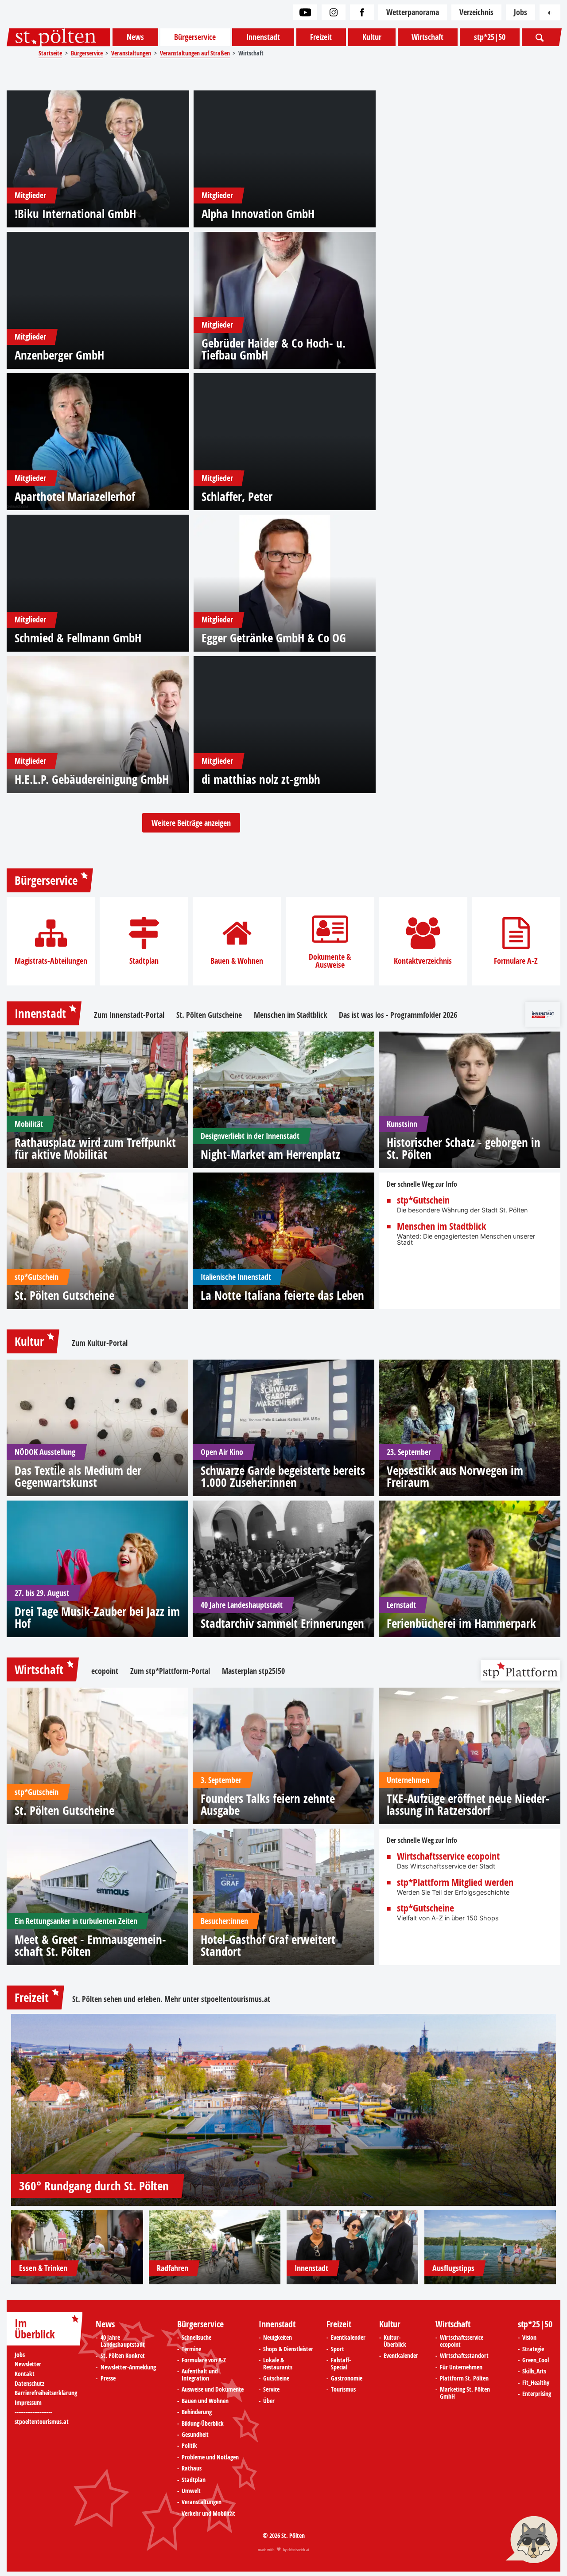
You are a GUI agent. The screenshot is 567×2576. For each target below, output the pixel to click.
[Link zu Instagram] (334, 12)
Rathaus (192, 2469)
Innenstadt (263, 37)
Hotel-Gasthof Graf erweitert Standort (268, 1945)
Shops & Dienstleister (288, 2349)
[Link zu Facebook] (362, 12)
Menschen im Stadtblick (290, 1015)
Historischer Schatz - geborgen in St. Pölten (464, 1148)
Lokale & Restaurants (278, 2364)
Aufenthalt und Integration (200, 2375)
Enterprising (537, 2394)
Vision (529, 2338)
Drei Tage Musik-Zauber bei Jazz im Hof (97, 1617)
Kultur (372, 37)
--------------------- (33, 2412)
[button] (532, 2541)
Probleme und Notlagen (210, 2458)
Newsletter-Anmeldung (128, 2368)
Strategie (533, 2349)
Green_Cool (536, 2361)
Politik (189, 2446)
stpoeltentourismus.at (236, 1999)
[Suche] (540, 37)
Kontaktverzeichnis (423, 961)
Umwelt (191, 2491)
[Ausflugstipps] (490, 2247)
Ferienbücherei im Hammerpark (461, 1623)
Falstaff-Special (341, 2364)
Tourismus (343, 2390)
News (135, 37)
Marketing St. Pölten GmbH (465, 2393)
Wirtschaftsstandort (464, 2356)
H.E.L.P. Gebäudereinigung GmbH (92, 779)
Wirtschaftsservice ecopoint (448, 1857)
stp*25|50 (490, 37)
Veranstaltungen (202, 2502)
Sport (338, 2349)
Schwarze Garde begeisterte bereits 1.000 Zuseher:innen (283, 1476)
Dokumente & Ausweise (330, 961)
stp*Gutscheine (425, 1908)
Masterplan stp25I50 (253, 1671)
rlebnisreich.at (298, 2550)
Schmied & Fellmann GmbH (78, 638)
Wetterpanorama (413, 12)
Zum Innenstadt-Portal (129, 1015)
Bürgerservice (195, 37)
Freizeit (321, 37)
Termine (191, 2349)
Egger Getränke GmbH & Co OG (274, 638)
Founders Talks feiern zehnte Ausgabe (268, 1804)
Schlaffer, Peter (237, 496)
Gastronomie (347, 2379)
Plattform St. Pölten (464, 2379)
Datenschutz (29, 2384)
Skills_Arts (534, 2372)
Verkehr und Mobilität (208, 2514)
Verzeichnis (476, 12)
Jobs (520, 12)
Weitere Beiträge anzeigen (191, 823)
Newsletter (28, 2364)
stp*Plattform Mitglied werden (455, 1883)
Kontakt (25, 2374)
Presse (108, 2379)
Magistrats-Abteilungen (51, 961)
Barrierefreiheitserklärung (46, 2393)
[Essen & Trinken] (77, 2247)
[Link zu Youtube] (305, 12)
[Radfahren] (215, 2247)
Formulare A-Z (516, 961)
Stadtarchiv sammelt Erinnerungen (282, 1623)
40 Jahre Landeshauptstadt (123, 2341)
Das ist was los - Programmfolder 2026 (398, 1015)
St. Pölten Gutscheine (209, 1015)
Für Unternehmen (461, 2368)
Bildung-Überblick (203, 2424)
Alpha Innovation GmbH (258, 213)
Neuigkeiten (278, 2338)
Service (271, 2390)
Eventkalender (348, 2338)
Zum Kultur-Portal (100, 1343)
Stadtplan (144, 961)
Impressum (28, 2403)
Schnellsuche (196, 2338)
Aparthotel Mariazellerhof (75, 496)
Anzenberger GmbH (59, 355)
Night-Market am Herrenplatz (270, 1154)
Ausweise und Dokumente (213, 2390)
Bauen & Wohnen (237, 961)
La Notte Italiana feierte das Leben (282, 1295)
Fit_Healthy (536, 2383)
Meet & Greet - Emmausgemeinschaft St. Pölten (90, 1945)
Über (269, 2401)
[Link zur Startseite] (58, 37)
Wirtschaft (427, 37)
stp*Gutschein (423, 1200)
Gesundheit (195, 2435)
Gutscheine (276, 2379)
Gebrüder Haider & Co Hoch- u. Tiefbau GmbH (274, 349)
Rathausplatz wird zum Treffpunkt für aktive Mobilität (95, 1148)
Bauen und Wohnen (205, 2401)
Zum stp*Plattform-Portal (170, 1671)
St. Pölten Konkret (123, 2356)
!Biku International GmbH (75, 213)
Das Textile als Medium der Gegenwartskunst (78, 1476)
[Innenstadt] (353, 2247)
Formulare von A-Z (204, 2361)
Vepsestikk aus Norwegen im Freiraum (455, 1476)
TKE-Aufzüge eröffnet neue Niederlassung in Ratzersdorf (468, 1804)
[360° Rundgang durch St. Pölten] (283, 2110)
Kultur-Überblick (395, 2341)
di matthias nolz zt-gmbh (261, 779)
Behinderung (197, 2412)
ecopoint (105, 1671)
